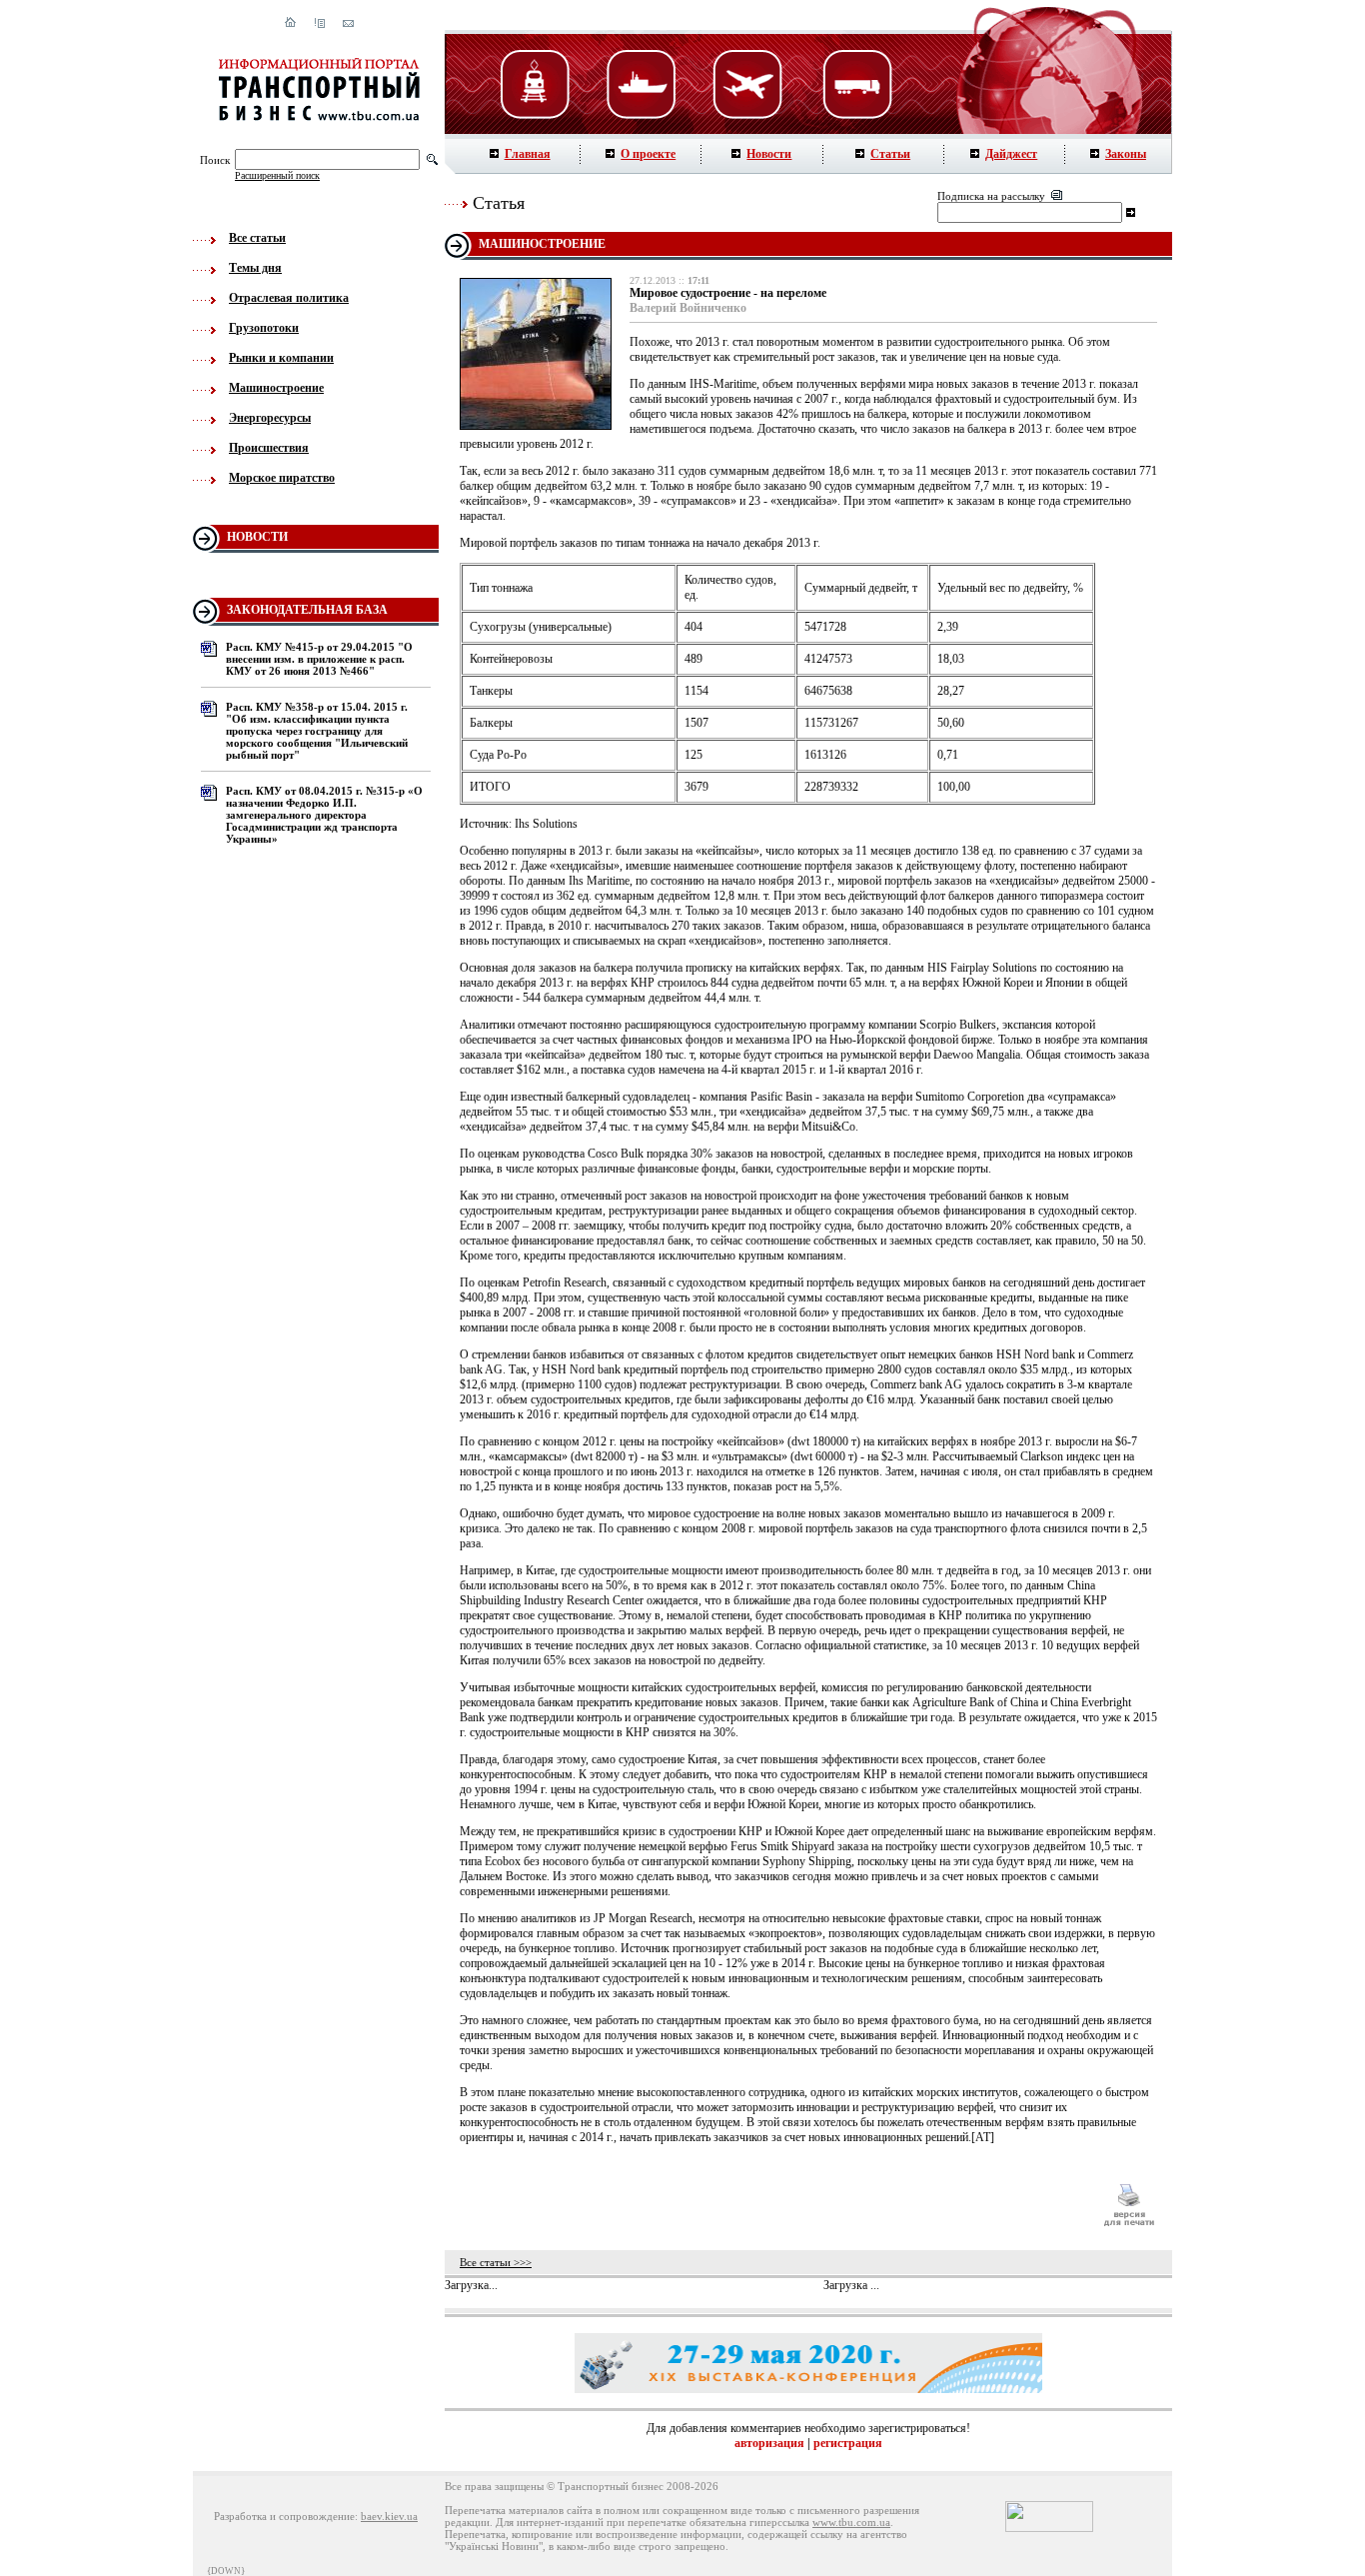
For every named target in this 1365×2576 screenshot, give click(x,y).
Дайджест (1011, 154)
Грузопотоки (264, 328)
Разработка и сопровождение (284, 2516)
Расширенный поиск (277, 175)
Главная (528, 154)
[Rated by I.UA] (1049, 2528)
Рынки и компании (281, 358)
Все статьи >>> (496, 2262)
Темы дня (255, 268)
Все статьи (257, 238)
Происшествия (269, 448)
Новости (769, 154)
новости (257, 537)
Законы (1126, 154)
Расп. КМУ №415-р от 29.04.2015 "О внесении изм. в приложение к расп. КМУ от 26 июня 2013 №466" (319, 659)
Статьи (890, 154)
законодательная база (307, 610)
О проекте (648, 154)
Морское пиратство (282, 478)
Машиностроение (276, 388)
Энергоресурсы (270, 418)
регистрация (848, 2443)
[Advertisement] (771, 2205)
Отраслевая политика (289, 298)
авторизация (769, 2443)
